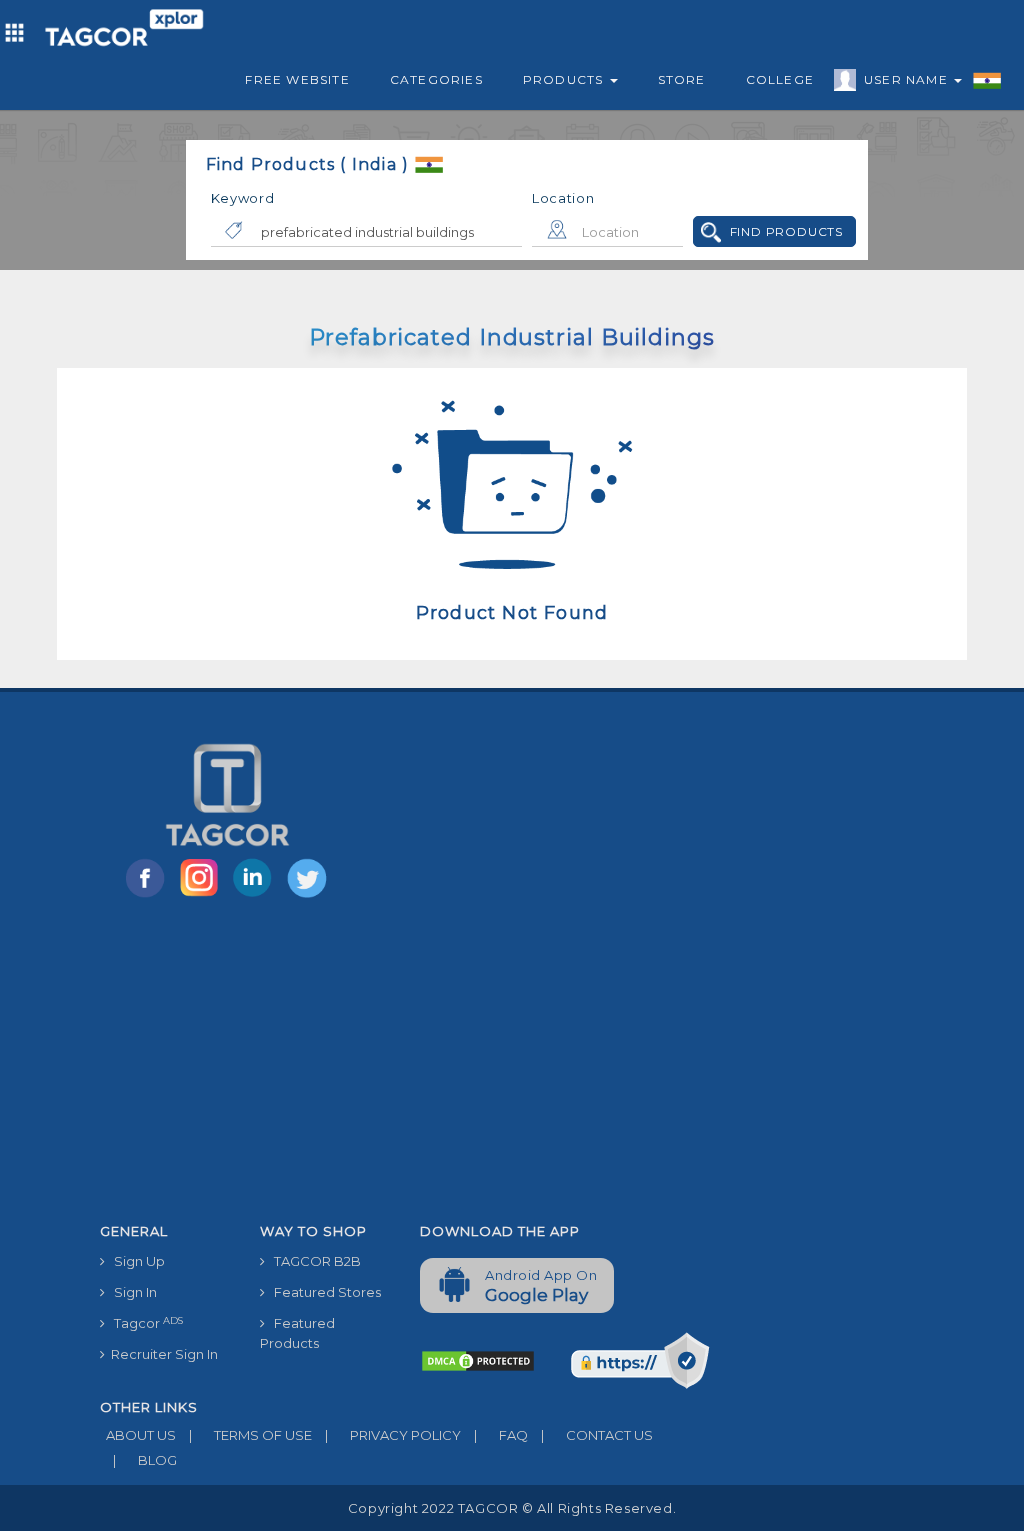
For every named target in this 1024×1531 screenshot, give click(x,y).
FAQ (501, 1435)
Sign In (131, 1292)
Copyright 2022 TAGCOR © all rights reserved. (512, 1508)
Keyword (243, 198)
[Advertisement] (405, 1064)
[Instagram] (203, 896)
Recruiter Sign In (161, 1354)
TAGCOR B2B (313, 1261)
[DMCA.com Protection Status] (478, 1360)
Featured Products (297, 1333)
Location (563, 198)
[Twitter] (309, 896)
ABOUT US (138, 1435)
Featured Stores (323, 1292)
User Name (908, 79)
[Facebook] (149, 896)
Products (565, 79)
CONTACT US (597, 1435)
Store (682, 79)
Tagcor (144, 1323)
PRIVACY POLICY (393, 1435)
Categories (436, 79)
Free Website (297, 79)
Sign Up (135, 1261)
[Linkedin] (257, 896)
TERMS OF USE (250, 1435)
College (780, 79)
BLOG (145, 1460)
